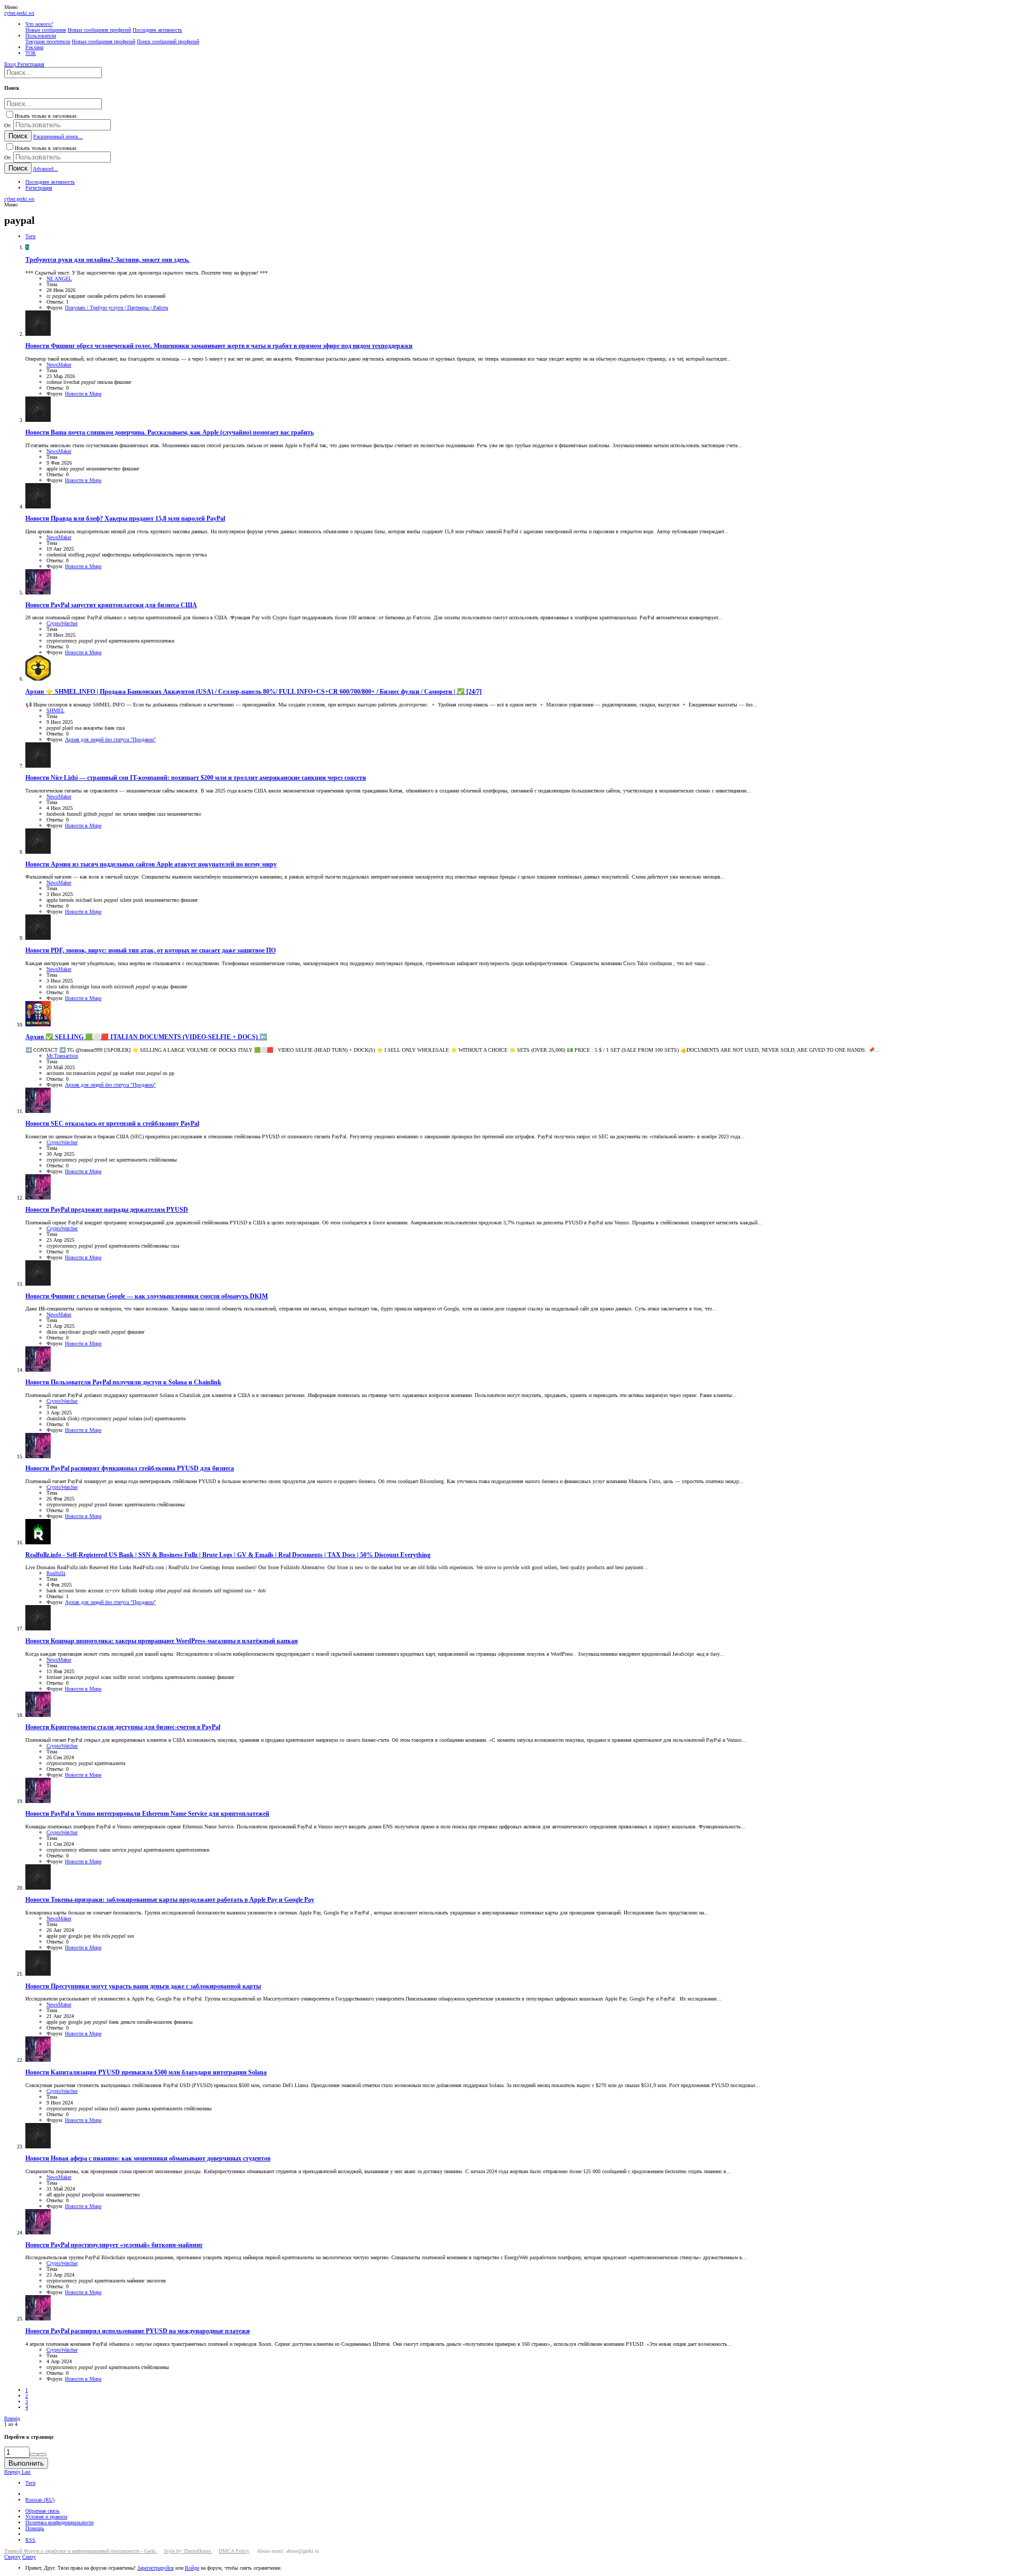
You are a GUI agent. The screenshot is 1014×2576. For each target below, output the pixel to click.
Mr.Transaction (62, 1056)
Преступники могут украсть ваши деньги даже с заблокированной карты (143, 1987)
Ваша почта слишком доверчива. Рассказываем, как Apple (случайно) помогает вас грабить (170, 433)
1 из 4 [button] (11, 2424)
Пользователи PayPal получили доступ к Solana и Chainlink (123, 1383)
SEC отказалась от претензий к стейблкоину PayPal (112, 1124)
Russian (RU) (40, 2500)
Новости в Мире (83, 394)
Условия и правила (46, 2517)
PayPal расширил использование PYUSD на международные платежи (138, 2331)
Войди (192, 2568)
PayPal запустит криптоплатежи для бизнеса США (111, 605)
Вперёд (12, 2418)
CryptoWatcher (62, 623)
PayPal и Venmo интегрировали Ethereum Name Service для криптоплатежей (147, 1814)
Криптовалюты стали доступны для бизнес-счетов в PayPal (123, 1727)
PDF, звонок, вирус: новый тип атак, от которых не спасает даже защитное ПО (151, 951)
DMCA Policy (234, 2551)
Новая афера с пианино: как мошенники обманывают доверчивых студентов (148, 2159)
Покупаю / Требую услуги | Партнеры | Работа (116, 308)
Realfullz (56, 1573)
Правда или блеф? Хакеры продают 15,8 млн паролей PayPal (125, 519)
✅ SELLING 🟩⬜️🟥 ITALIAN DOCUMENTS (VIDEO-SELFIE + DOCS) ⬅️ (146, 1037)
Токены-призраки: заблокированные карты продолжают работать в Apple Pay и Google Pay (170, 1900)
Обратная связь (43, 2511)
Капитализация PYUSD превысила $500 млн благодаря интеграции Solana (146, 2073)
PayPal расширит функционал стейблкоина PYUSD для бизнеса (130, 1469)
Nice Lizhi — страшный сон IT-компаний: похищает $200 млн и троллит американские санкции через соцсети (196, 778)
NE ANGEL (59, 279)
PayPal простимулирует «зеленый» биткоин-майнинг (114, 2245)
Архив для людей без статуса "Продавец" (110, 739)
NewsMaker (59, 365)
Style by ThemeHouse (188, 2551)
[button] (11, 7)
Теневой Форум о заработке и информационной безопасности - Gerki (81, 2551)
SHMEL (55, 710)
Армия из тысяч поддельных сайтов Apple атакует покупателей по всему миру (151, 865)
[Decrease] (42, 2455)
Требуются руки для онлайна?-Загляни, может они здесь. (107, 260)
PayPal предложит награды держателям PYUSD (107, 1210)
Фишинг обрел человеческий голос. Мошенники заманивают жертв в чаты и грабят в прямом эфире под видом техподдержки (219, 346)
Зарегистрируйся (156, 2568)
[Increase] (34, 2455)
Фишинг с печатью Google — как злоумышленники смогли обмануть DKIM (147, 1296)
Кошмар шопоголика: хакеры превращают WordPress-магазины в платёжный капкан (162, 1641)
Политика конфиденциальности (59, 2522)
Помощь (35, 2528)
